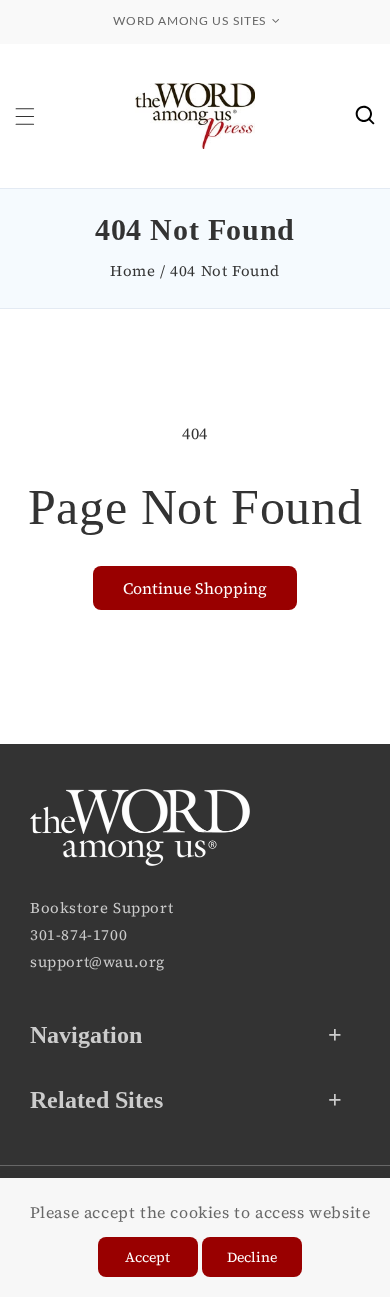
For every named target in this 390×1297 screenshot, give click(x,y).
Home (132, 270)
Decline (252, 1257)
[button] (25, 116)
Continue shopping (195, 588)
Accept (147, 1257)
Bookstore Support (101, 907)
